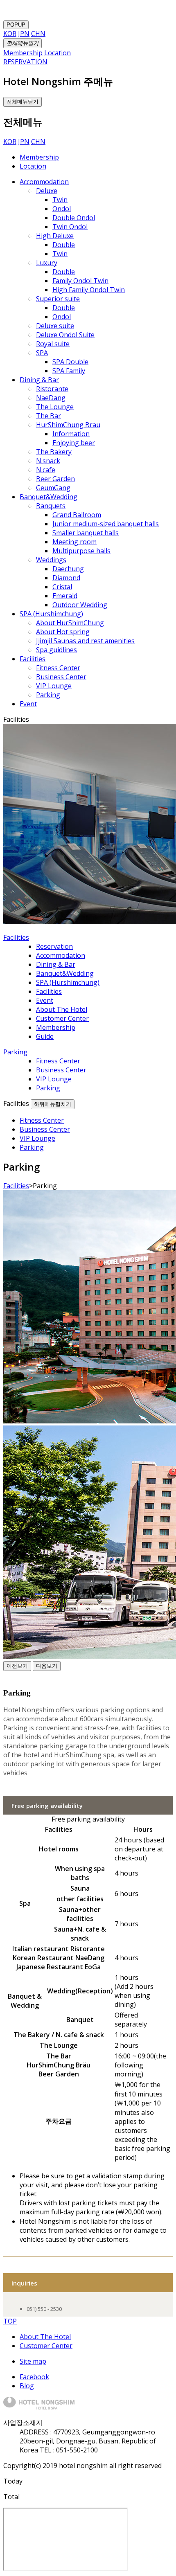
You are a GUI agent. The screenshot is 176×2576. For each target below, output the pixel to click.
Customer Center (46, 2346)
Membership (39, 157)
